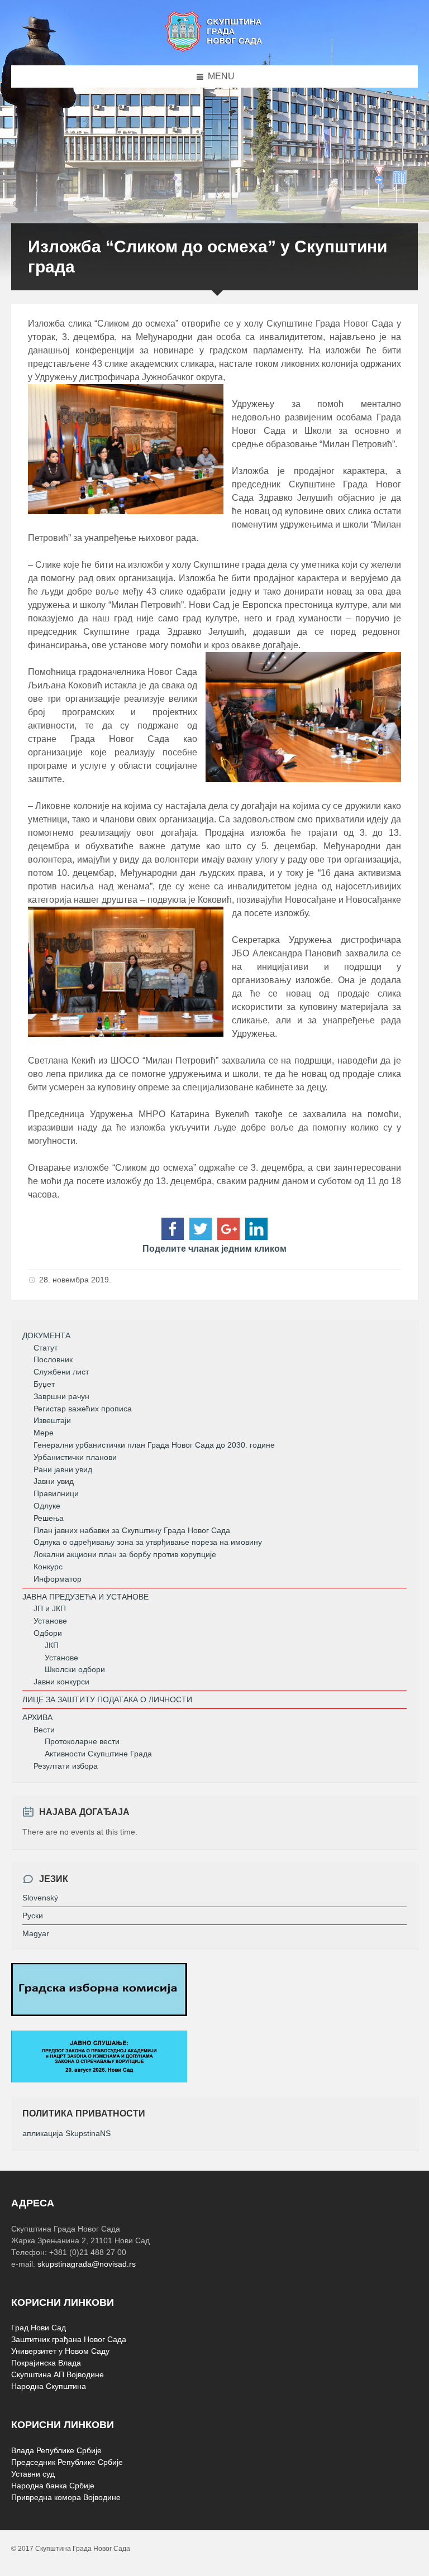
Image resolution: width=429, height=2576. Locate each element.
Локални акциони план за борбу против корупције (125, 1554)
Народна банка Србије (53, 2486)
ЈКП (52, 1645)
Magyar (36, 1933)
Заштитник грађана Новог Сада (69, 2339)
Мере (44, 1433)
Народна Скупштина (49, 2386)
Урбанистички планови (75, 1457)
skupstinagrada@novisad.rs (87, 2264)
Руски (33, 1916)
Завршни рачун (61, 1396)
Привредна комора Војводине (66, 2497)
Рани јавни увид (63, 1469)
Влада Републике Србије (56, 2450)
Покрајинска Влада (46, 2363)
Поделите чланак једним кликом (214, 1249)
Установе (50, 1621)
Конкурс (48, 1567)
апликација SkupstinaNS (66, 2133)
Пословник (53, 1359)
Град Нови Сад (39, 2328)
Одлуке (47, 1506)
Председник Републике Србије (67, 2462)
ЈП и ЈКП (50, 1608)
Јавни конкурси (61, 1682)
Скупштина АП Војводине (58, 2374)
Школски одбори (75, 1669)
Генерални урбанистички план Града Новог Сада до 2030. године (154, 1445)
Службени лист (61, 1372)
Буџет (44, 1384)
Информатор (58, 1579)
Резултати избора (66, 1766)
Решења (49, 1518)
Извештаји (52, 1420)
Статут (46, 1348)
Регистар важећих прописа (83, 1409)
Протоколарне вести (82, 1741)
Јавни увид (54, 1481)
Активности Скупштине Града (98, 1754)
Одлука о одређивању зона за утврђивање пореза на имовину (148, 1542)
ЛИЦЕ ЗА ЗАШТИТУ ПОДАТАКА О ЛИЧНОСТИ (107, 1699)
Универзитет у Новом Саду (60, 2351)
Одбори (48, 1633)
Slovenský (40, 1898)
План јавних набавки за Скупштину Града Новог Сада (132, 1530)
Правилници (56, 1493)
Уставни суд (33, 2474)
